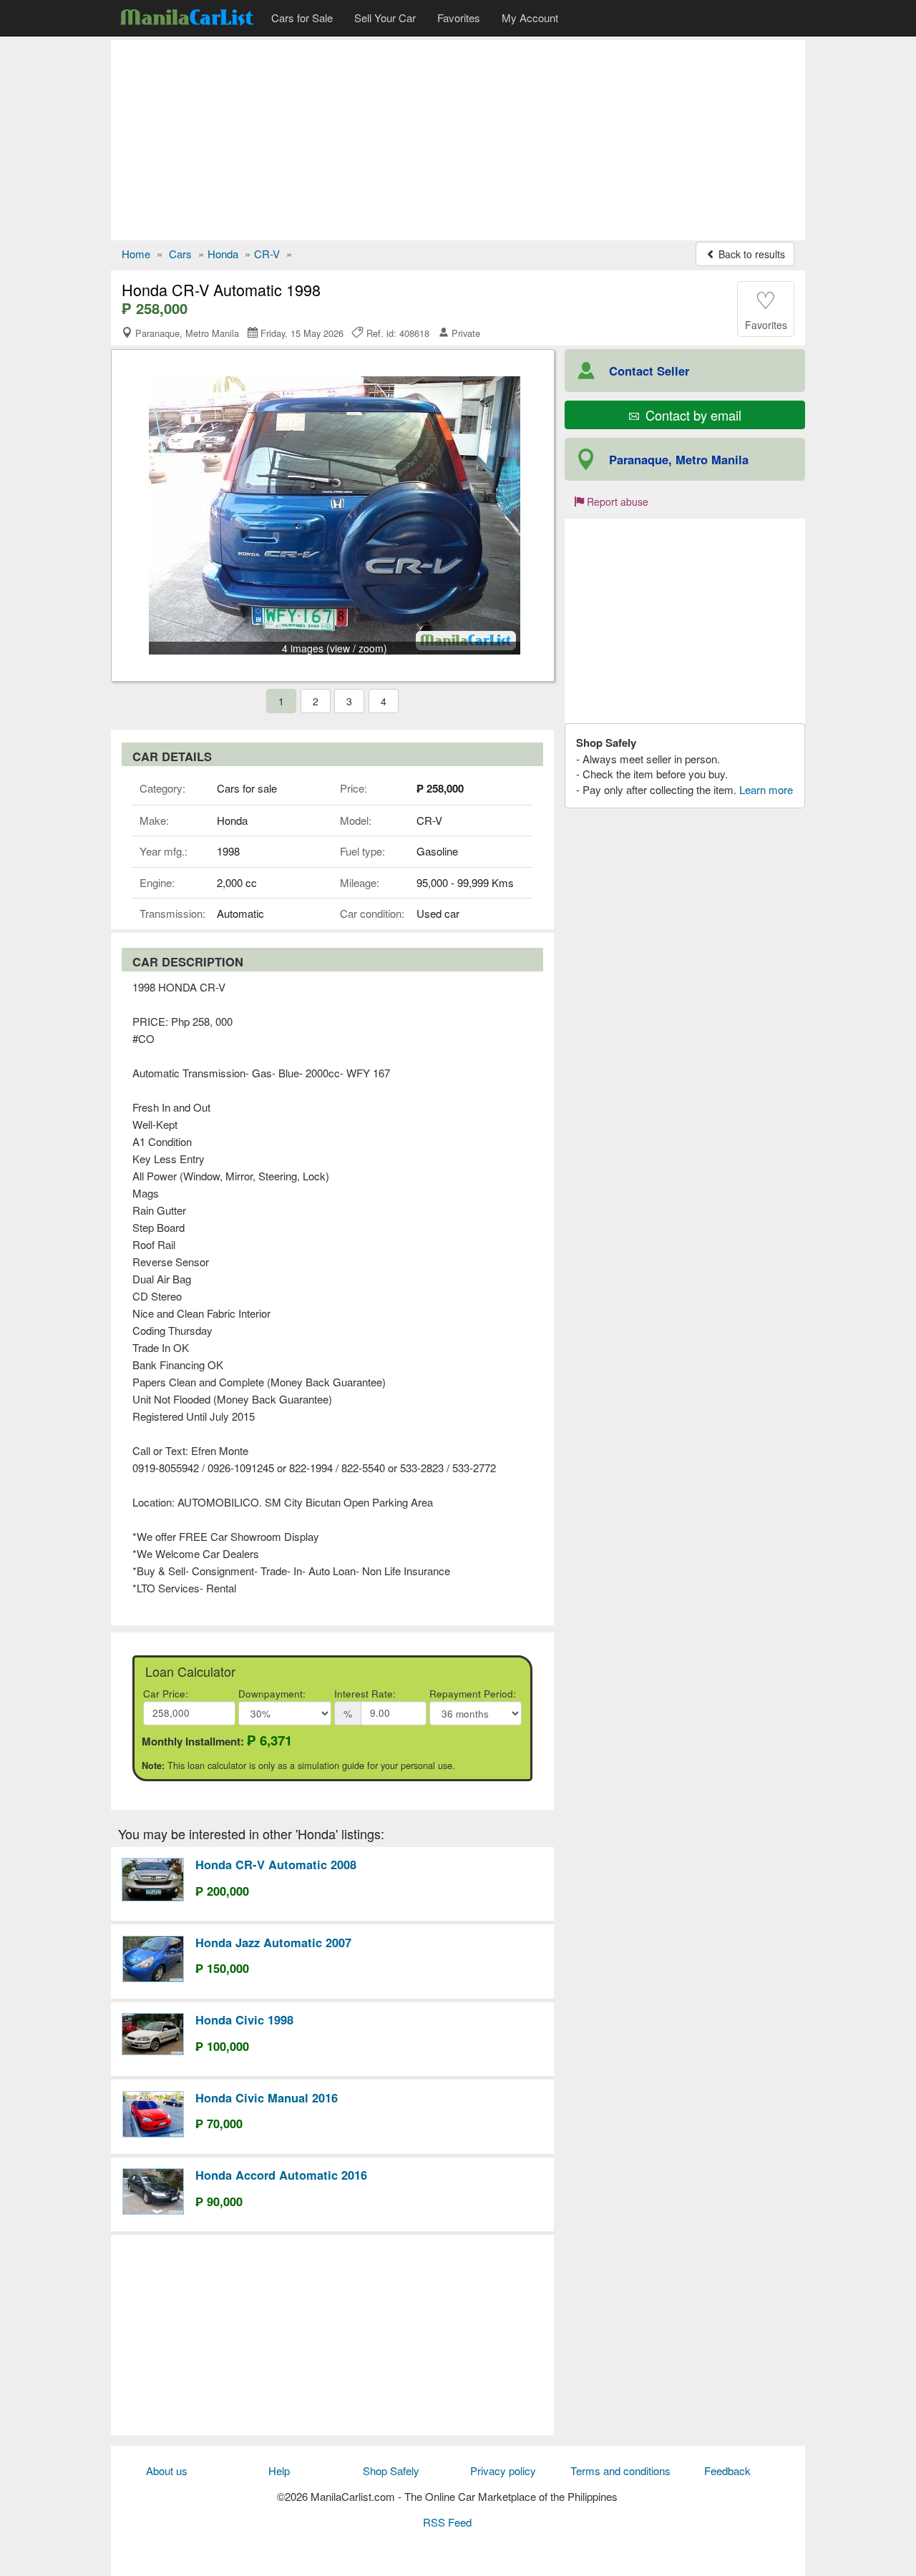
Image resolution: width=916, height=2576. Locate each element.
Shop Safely (391, 2470)
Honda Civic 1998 (244, 2019)
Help (279, 2470)
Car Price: (166, 1694)
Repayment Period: (473, 1694)
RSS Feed (447, 2522)
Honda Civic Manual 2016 (267, 2097)
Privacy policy (503, 2470)
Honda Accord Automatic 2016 (281, 2175)
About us (167, 2470)
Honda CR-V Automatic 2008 (276, 1864)
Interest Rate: (365, 1694)
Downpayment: (272, 1694)
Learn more (766, 789)
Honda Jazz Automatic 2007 (273, 1942)
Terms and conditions (620, 2470)
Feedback (727, 2470)
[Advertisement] (458, 140)
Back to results (750, 254)
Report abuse (616, 501)
